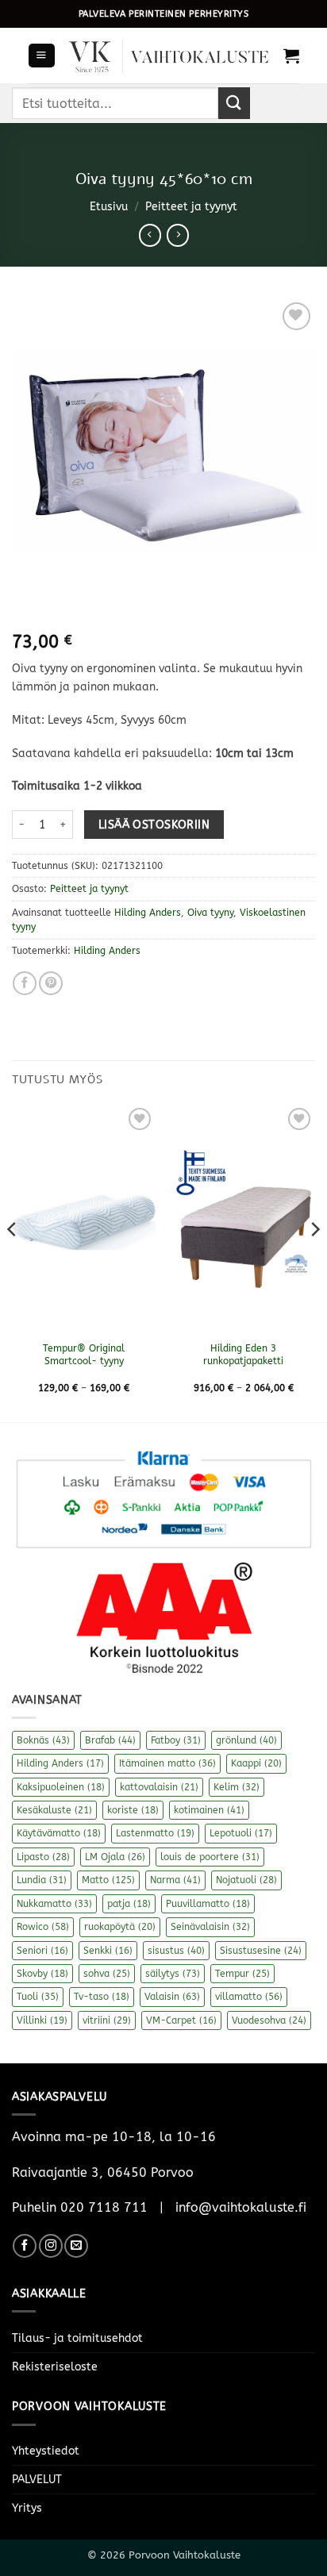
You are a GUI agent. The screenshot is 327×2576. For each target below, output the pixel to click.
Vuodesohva (269, 2020)
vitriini (107, 2020)
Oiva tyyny (210, 913)
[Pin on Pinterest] (51, 983)
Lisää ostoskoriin (154, 825)
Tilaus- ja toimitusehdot (77, 2338)
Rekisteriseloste (55, 2367)
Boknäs (43, 1740)
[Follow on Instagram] (51, 2246)
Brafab (110, 1740)
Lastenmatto (155, 1833)
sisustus (176, 1951)
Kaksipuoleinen (61, 1787)
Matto (108, 1880)
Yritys (27, 2508)
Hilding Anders (148, 913)
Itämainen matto (167, 1763)
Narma (175, 1880)
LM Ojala (115, 1857)
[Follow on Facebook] (25, 2246)
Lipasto (43, 1857)
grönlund (246, 1740)
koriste (133, 1810)
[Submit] (234, 103)
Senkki (108, 1951)
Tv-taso (102, 1997)
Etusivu (109, 207)
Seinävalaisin (210, 1927)
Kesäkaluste (54, 1810)
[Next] (314, 1261)
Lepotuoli (241, 1833)
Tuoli (38, 1997)
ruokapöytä (120, 1927)
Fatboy (176, 1740)
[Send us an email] (76, 2246)
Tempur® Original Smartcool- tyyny (84, 1355)
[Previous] (13, 1261)
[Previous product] (178, 235)
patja (129, 1904)
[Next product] (150, 235)
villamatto (249, 1997)
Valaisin (172, 1997)
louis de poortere (210, 1857)
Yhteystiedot (46, 2451)
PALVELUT (37, 2480)
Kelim (237, 1787)
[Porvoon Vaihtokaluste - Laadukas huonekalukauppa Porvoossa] (169, 56)
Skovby (42, 1974)
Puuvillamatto (208, 1904)
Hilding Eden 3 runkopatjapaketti (243, 1355)
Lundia (42, 1880)
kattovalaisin (159, 1787)
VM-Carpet (181, 2020)
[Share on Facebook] (25, 983)
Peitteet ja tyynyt (191, 207)
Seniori (42, 1951)
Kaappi (256, 1763)
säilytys (173, 1974)
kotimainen (209, 1810)
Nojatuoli (246, 1880)
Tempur (242, 1974)
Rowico (43, 1927)
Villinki (42, 2020)
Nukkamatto (54, 1904)
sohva (107, 1974)
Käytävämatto (59, 1833)
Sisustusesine (261, 1951)
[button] (41, 56)
